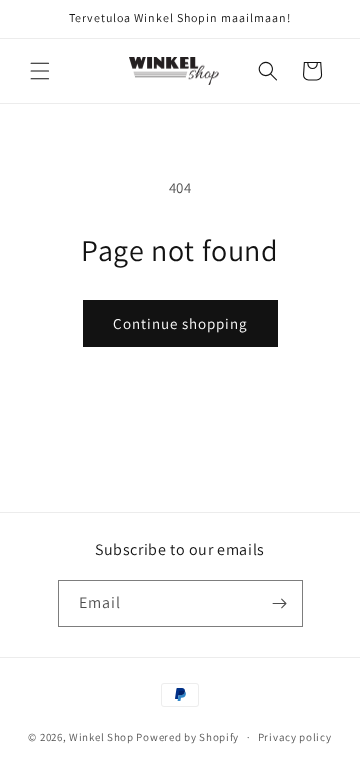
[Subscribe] (280, 603)
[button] (40, 71)
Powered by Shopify (187, 737)
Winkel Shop (101, 737)
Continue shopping (180, 323)
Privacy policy (295, 737)
